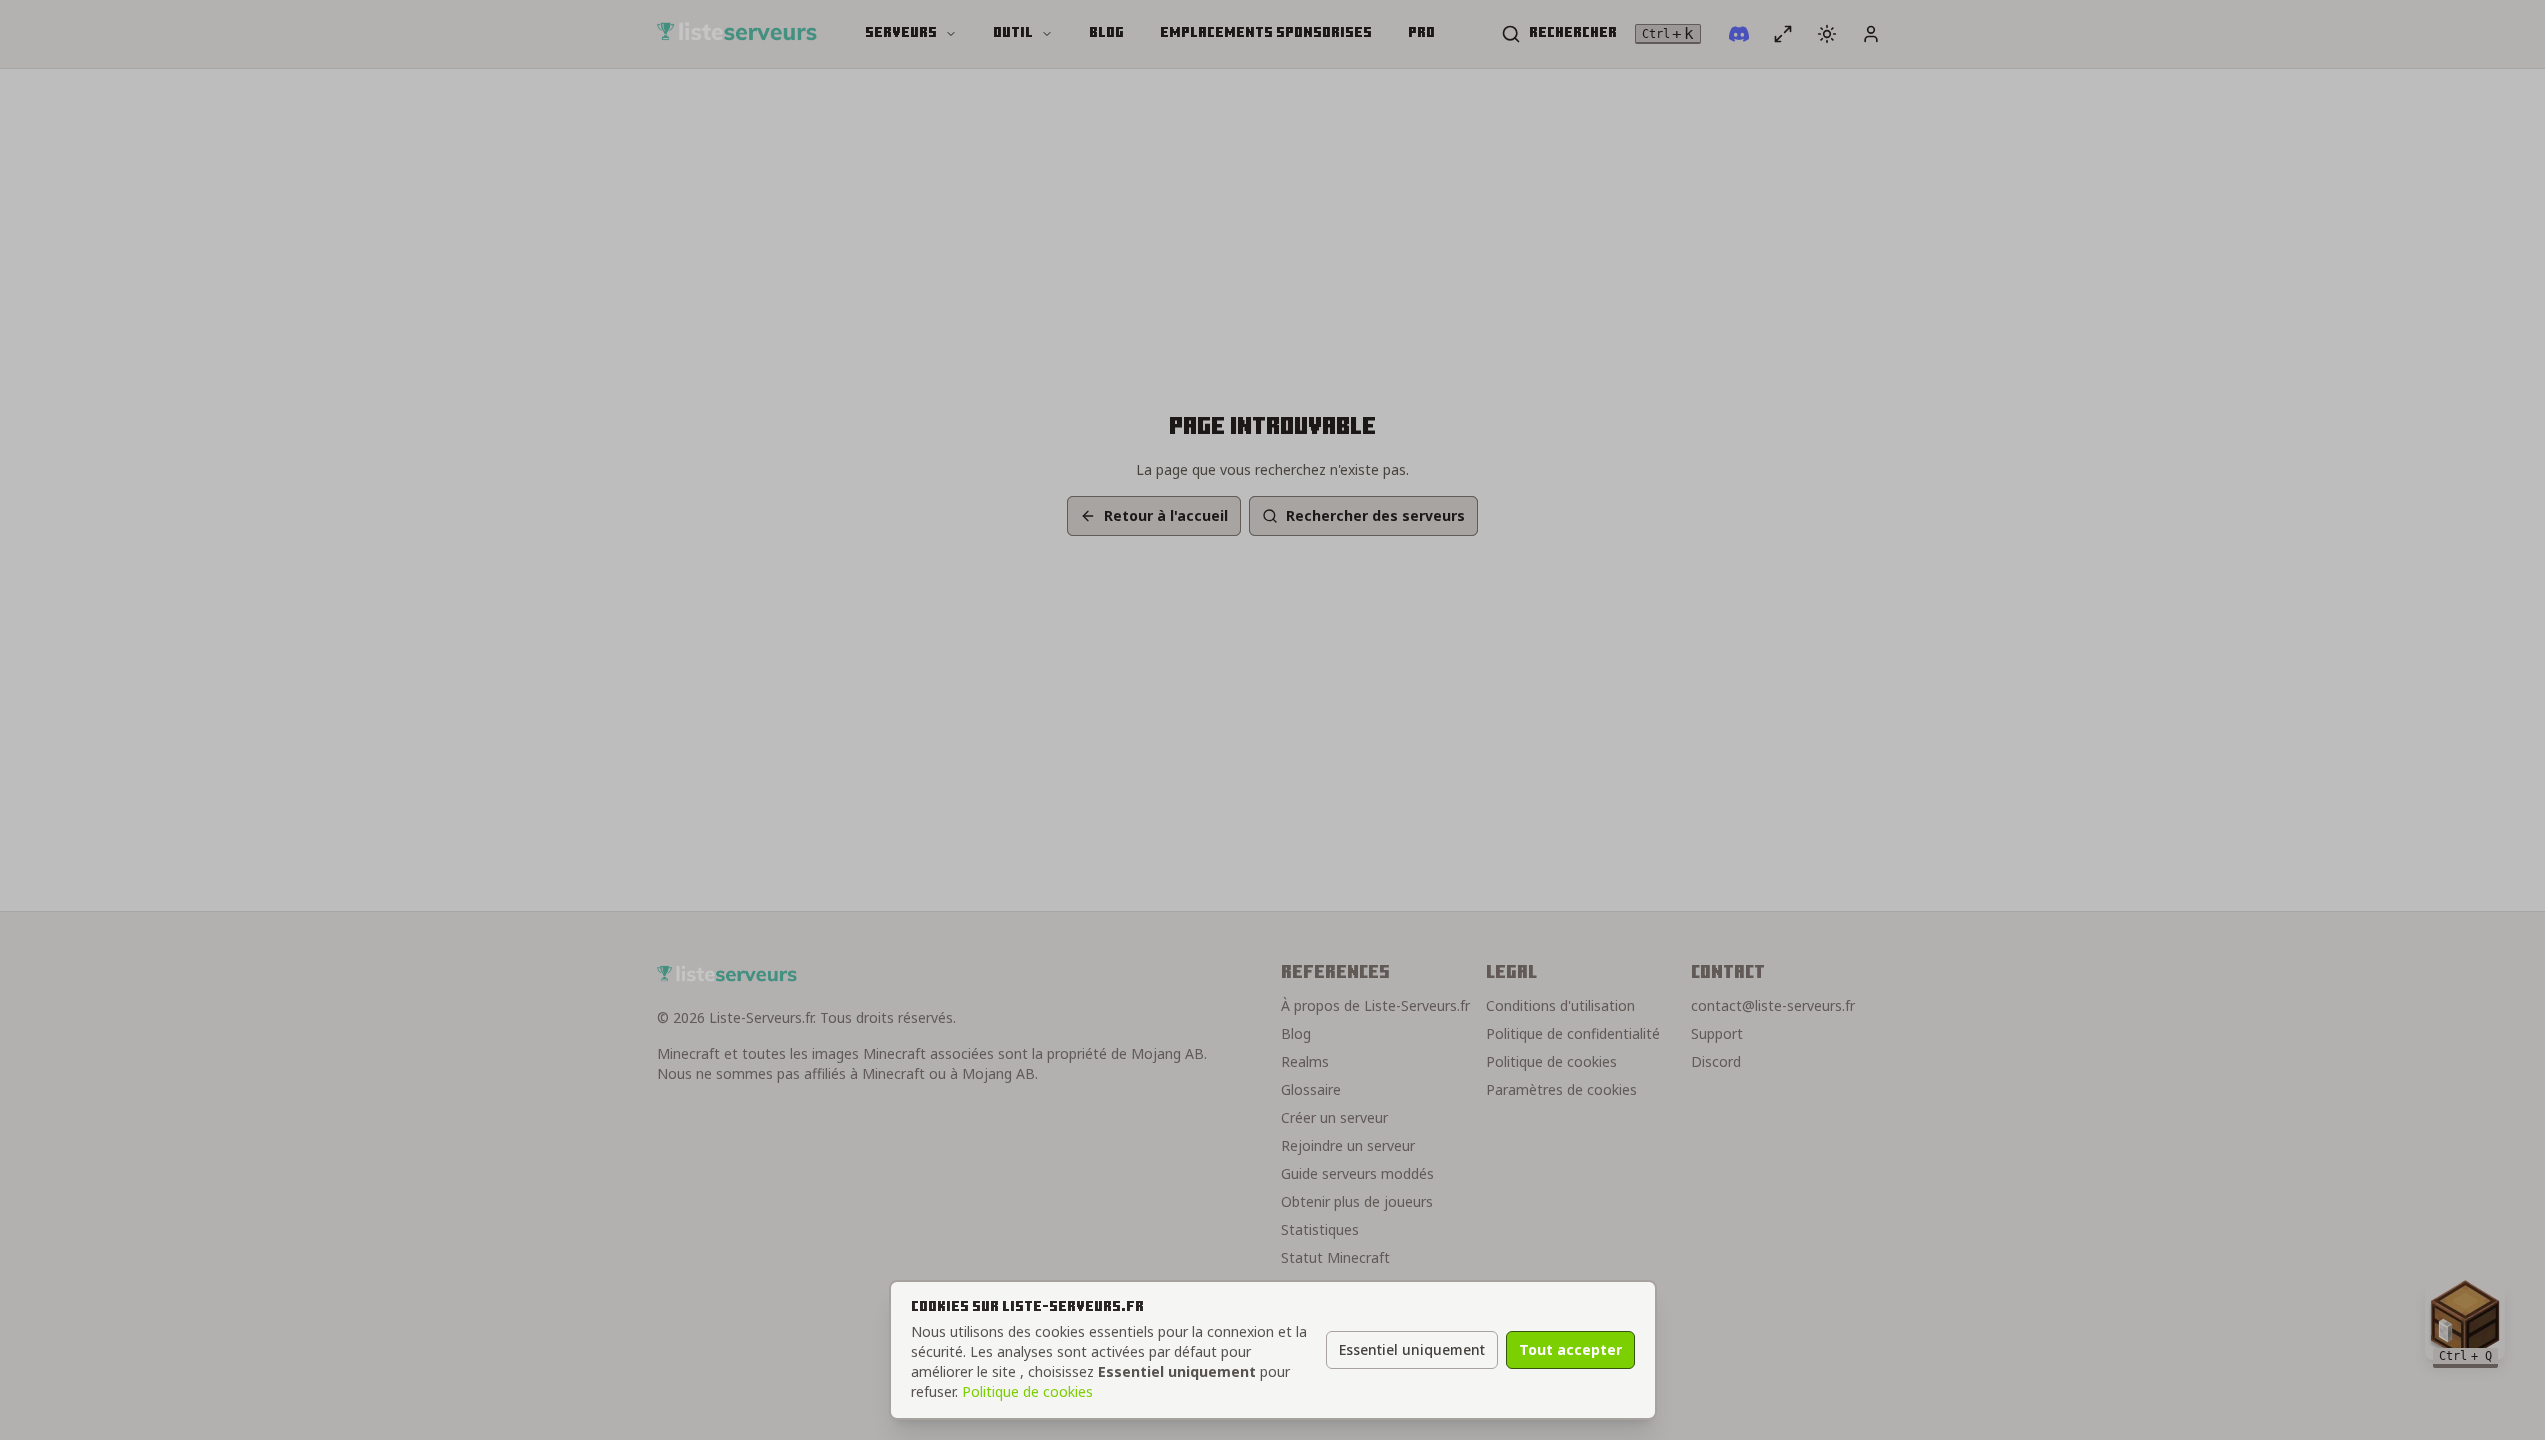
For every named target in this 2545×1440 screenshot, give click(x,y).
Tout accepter (1570, 1349)
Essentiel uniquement (1412, 1349)
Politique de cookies (1027, 1391)
